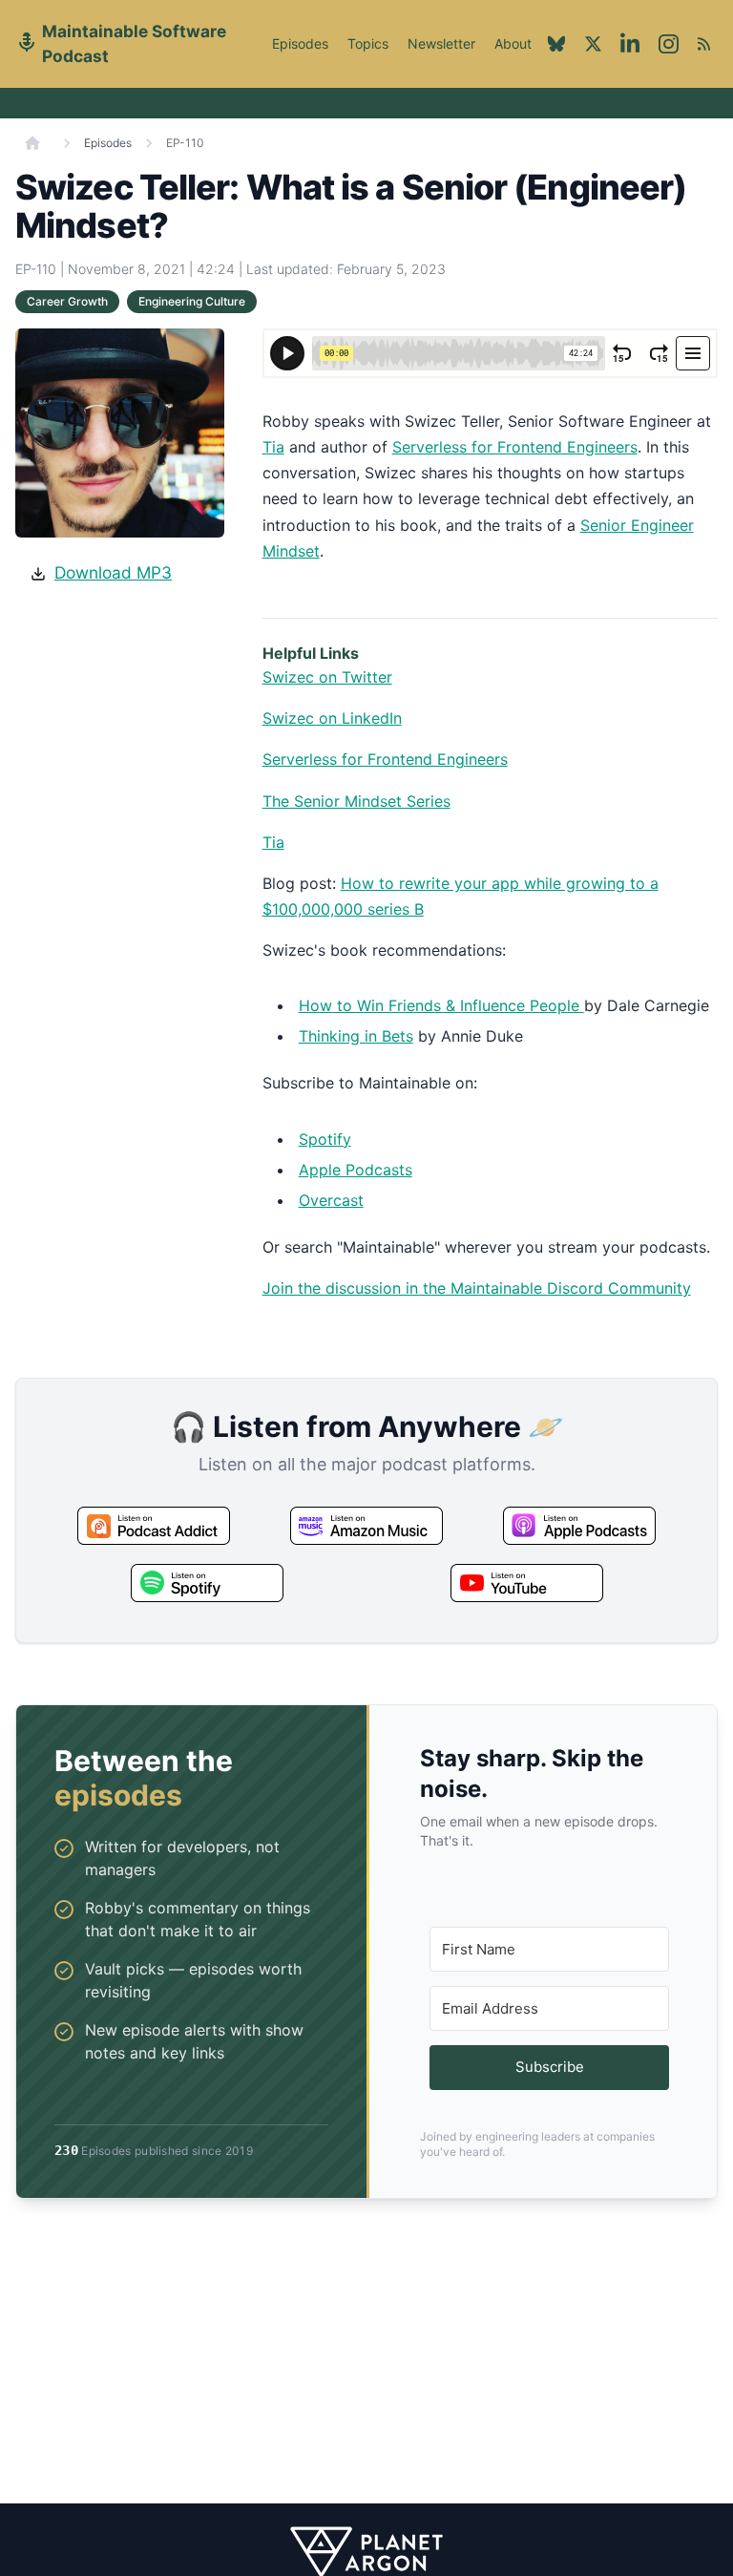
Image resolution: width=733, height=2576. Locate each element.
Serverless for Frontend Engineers (515, 447)
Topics (368, 43)
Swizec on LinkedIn (332, 718)
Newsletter (441, 43)
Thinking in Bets (356, 1036)
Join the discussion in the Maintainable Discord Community (477, 1288)
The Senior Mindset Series (356, 801)
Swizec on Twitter (327, 677)
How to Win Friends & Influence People (441, 1005)
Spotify (325, 1139)
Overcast (331, 1200)
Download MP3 (113, 572)
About (513, 54)
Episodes (300, 43)
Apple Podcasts (356, 1170)
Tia (273, 447)
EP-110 (185, 143)
